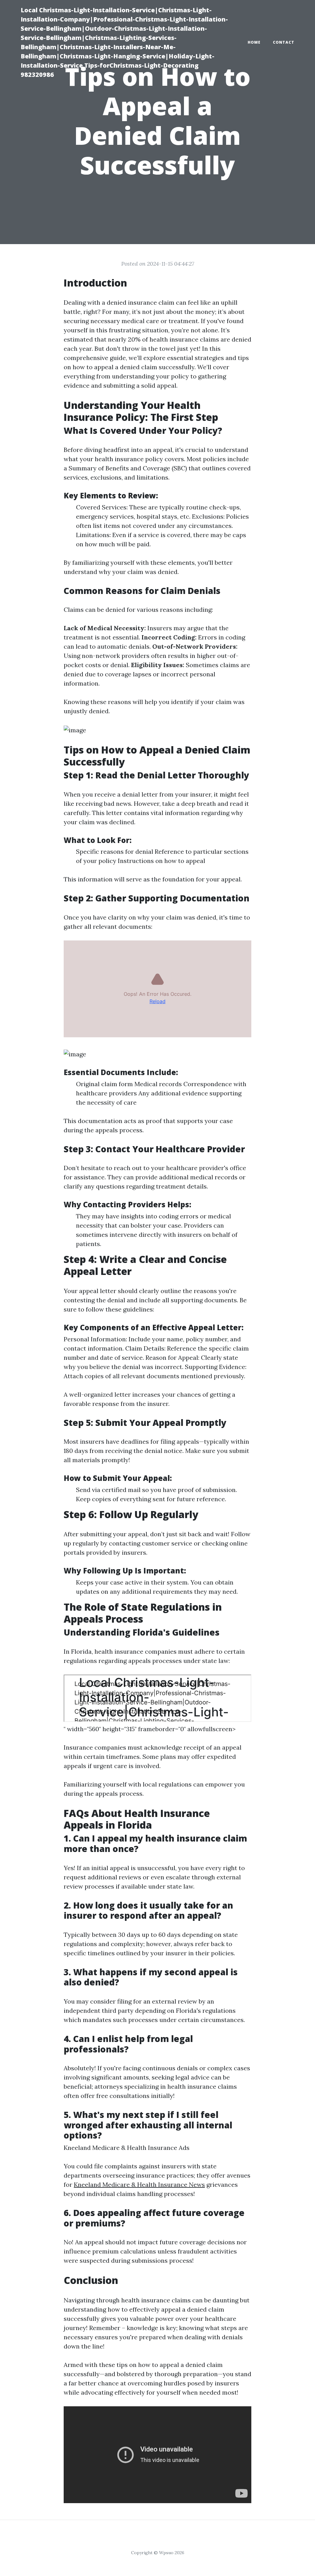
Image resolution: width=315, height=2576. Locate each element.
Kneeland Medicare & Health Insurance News (139, 2184)
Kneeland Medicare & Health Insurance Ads (127, 2148)
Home (254, 42)
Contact (284, 42)
